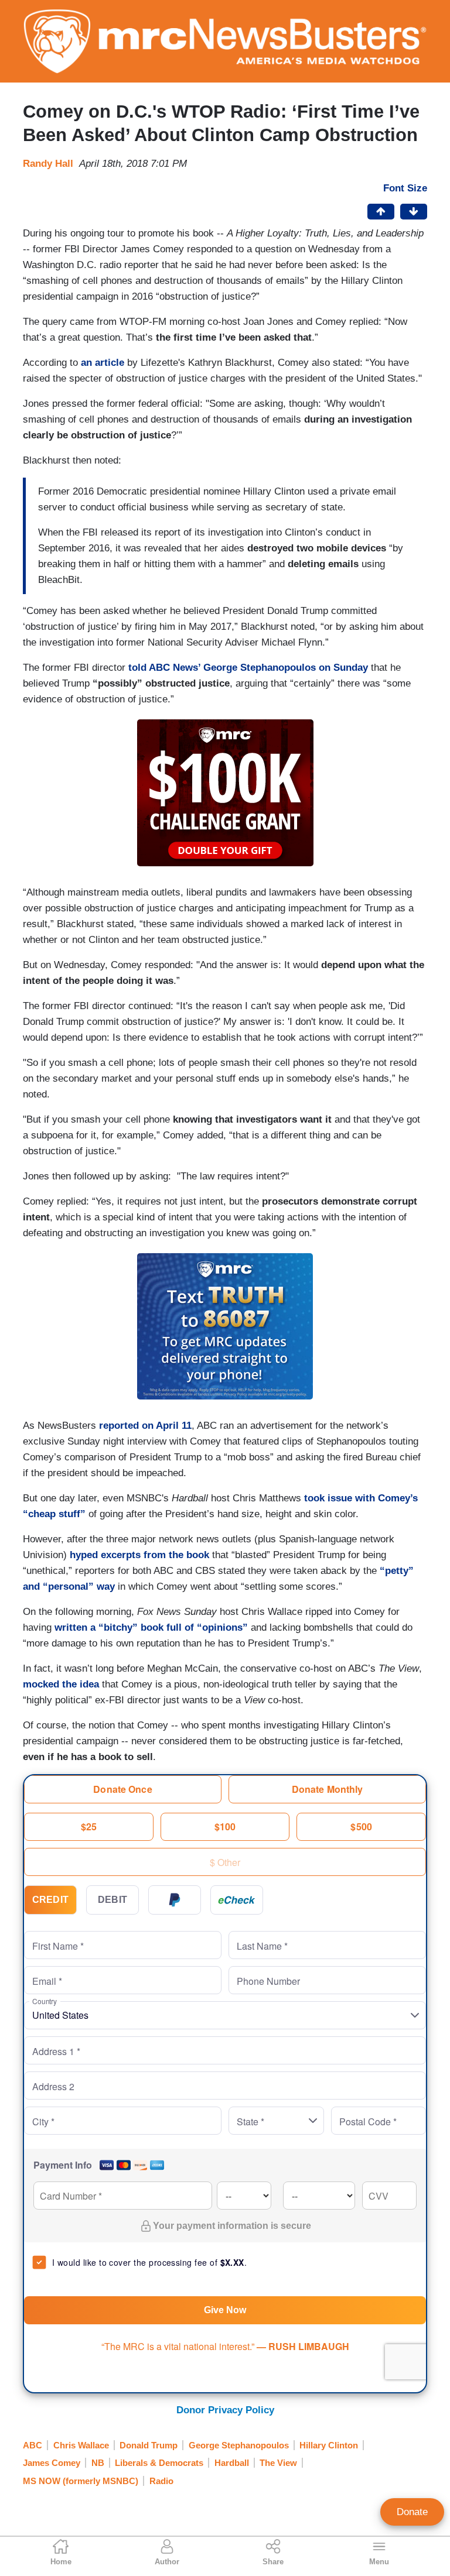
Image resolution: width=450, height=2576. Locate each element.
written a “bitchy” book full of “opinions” (151, 1627)
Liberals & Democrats (159, 2463)
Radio (161, 2481)
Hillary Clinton (329, 2445)
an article (103, 363)
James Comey (52, 2463)
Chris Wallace (81, 2445)
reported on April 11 (145, 1426)
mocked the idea (61, 1684)
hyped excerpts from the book (139, 1555)
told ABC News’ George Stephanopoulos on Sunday (248, 668)
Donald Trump (149, 2445)
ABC (33, 2445)
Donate (412, 2512)
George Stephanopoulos (239, 2445)
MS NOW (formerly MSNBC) (81, 2481)
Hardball (232, 2463)
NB (98, 2463)
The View (278, 2463)
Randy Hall (48, 164)
